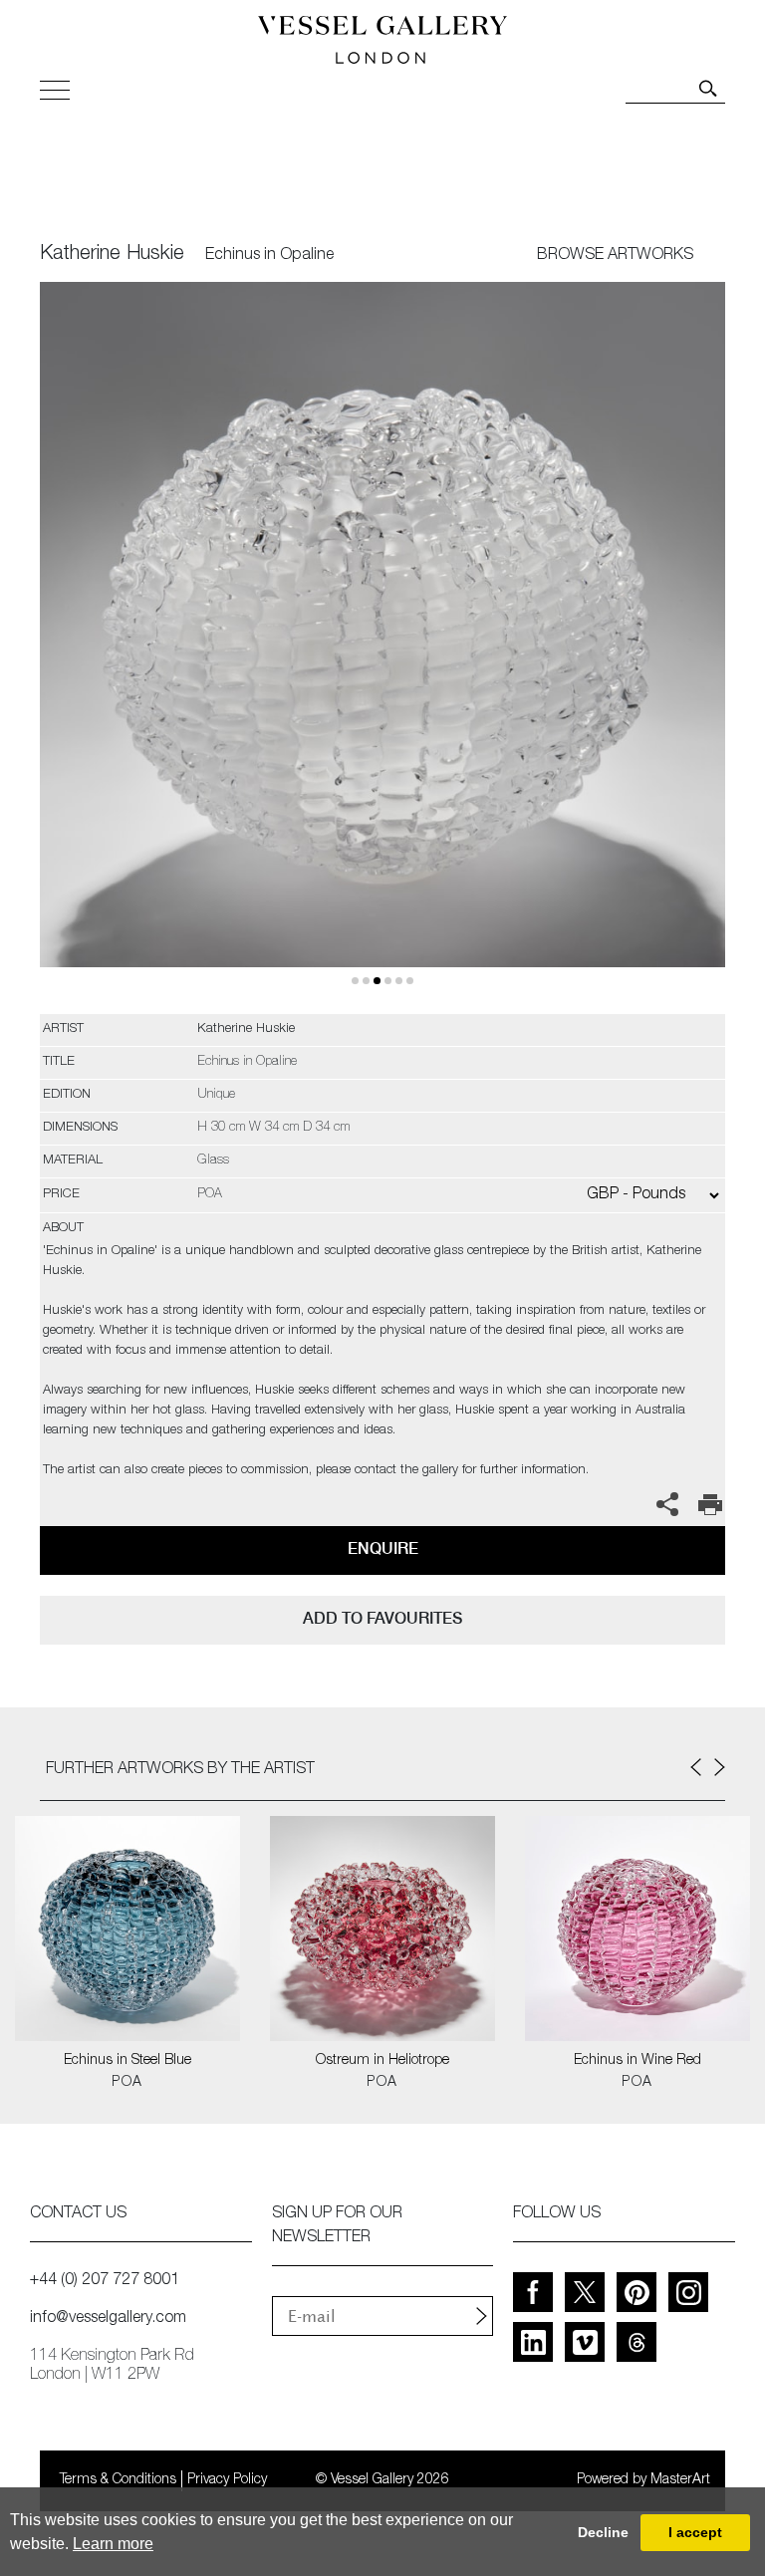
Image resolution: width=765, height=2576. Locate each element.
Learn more (113, 2544)
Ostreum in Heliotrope (382, 2061)
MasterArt (680, 2480)
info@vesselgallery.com (108, 2319)
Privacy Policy (227, 2480)
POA (127, 2083)
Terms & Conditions (118, 2480)
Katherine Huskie (112, 255)
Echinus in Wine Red (637, 2061)
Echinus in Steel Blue (127, 2061)
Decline (603, 2532)
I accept (695, 2532)
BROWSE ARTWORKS (615, 256)
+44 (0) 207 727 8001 (105, 2281)
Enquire (383, 1548)
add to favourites (382, 1618)
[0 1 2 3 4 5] (382, 648)
